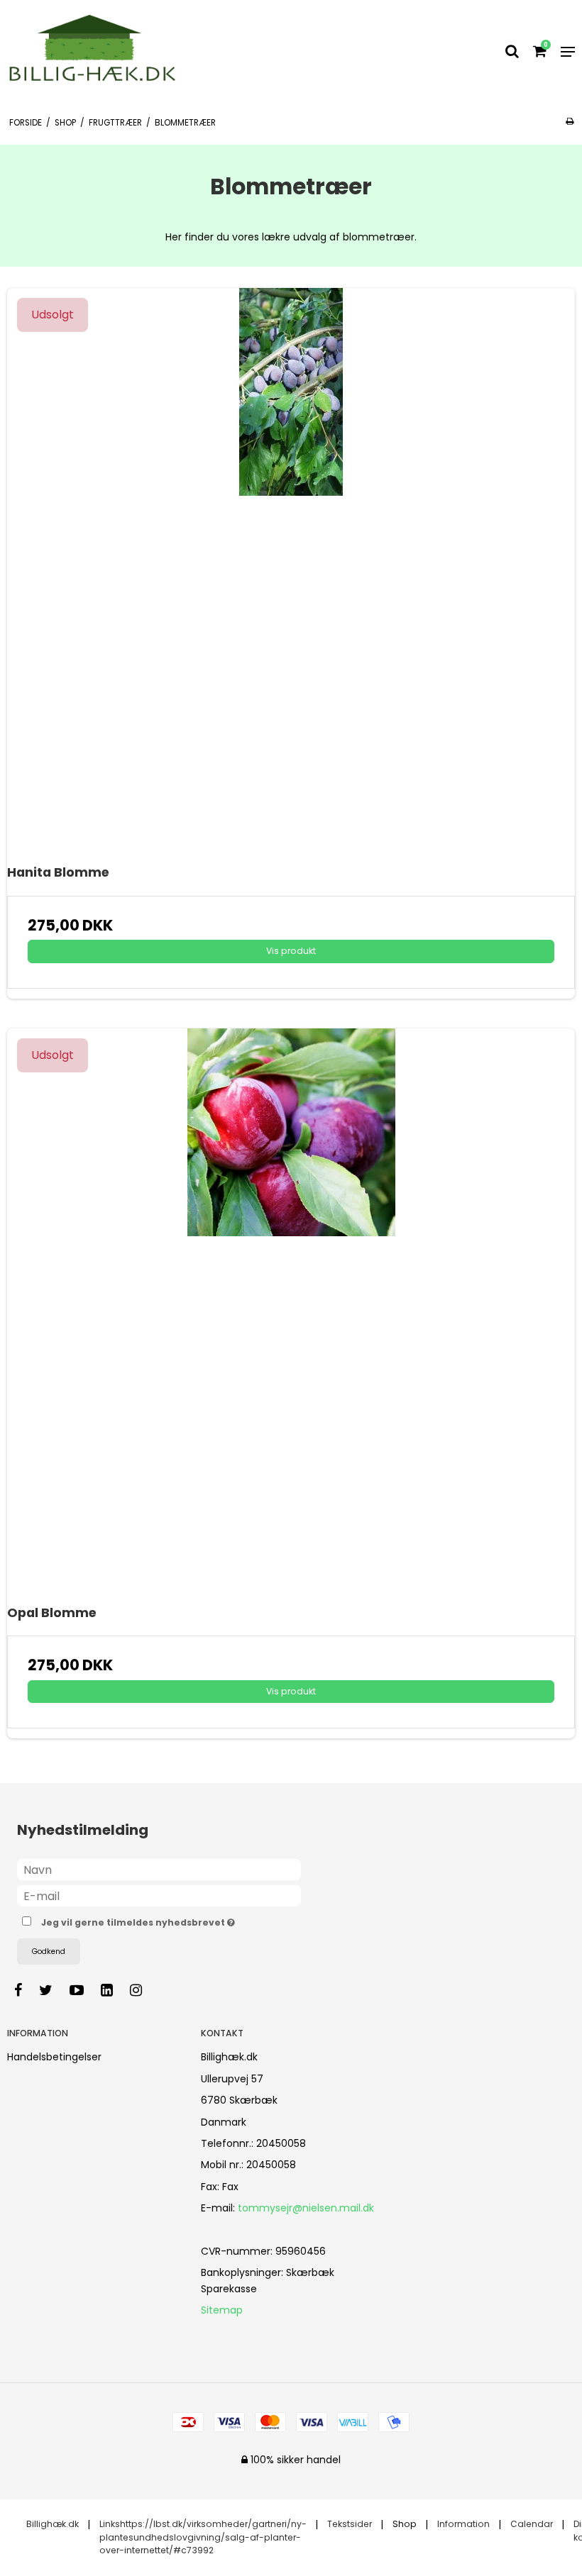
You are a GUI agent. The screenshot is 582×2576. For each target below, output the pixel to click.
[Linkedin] (114, 1990)
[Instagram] (143, 1990)
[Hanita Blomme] (291, 572)
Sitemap (222, 2310)
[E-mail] (159, 1895)
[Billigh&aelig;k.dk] (98, 52)
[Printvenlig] (570, 121)
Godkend (49, 1952)
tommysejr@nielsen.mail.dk (306, 2208)
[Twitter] (53, 1990)
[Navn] (159, 1869)
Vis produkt (291, 951)
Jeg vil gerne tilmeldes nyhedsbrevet (174, 1920)
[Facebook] (25, 1990)
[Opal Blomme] (291, 1312)
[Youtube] (84, 1990)
